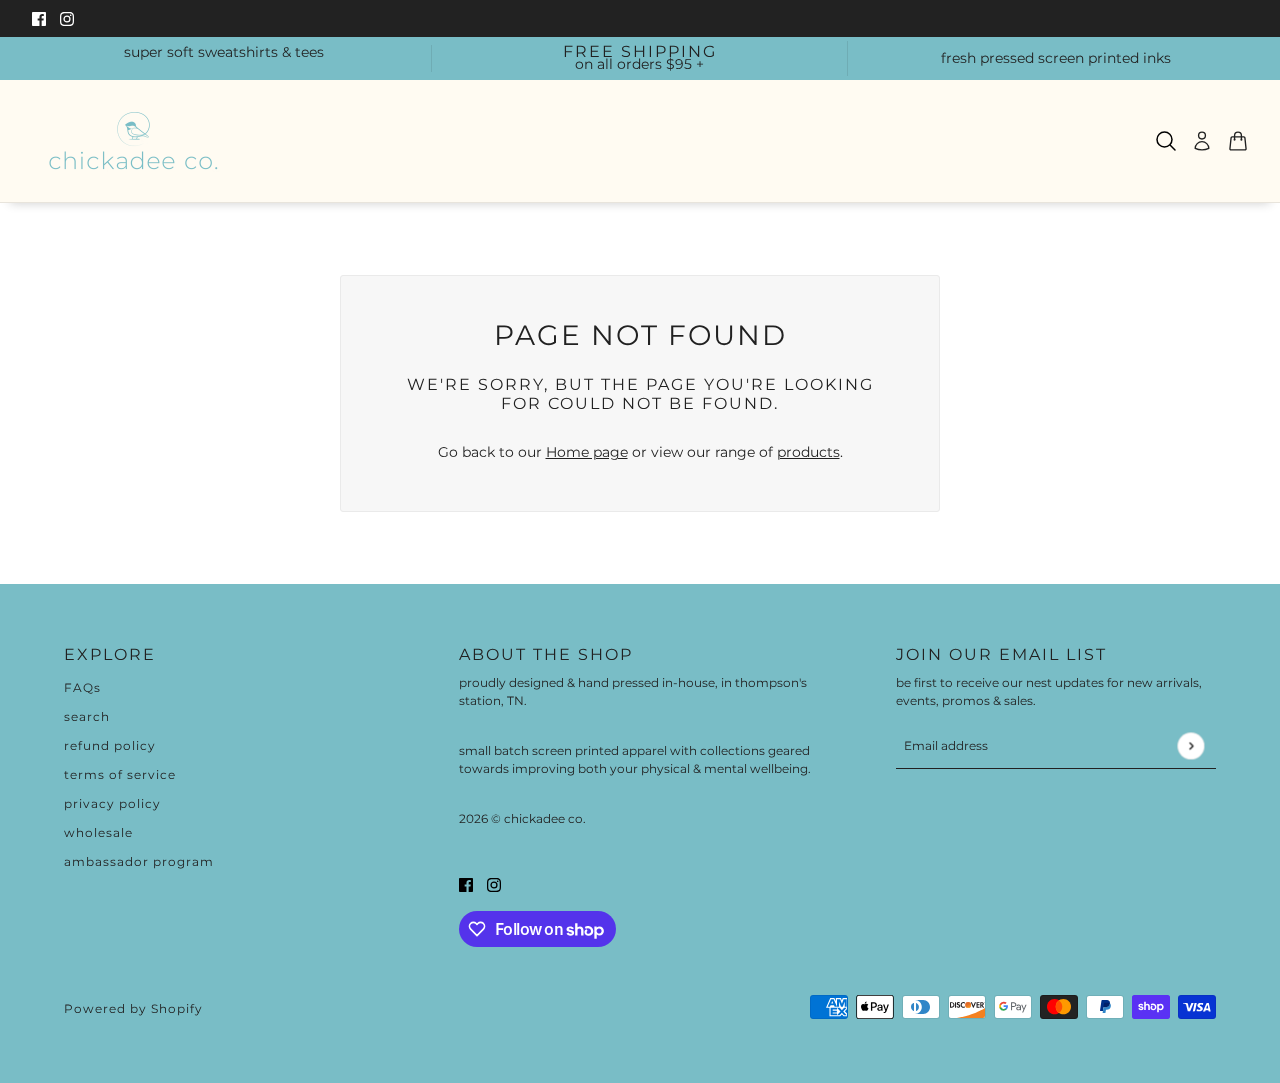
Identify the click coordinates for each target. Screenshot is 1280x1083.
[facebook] (39, 18)
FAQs (82, 687)
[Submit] (1190, 745)
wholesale (98, 832)
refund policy (110, 745)
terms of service (120, 774)
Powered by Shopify (133, 1008)
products (808, 452)
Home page (587, 452)
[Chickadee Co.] (133, 141)
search (87, 716)
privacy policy (112, 803)
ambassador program (139, 861)
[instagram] (67, 18)
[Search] (1166, 141)
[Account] (1202, 141)
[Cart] (1238, 141)
